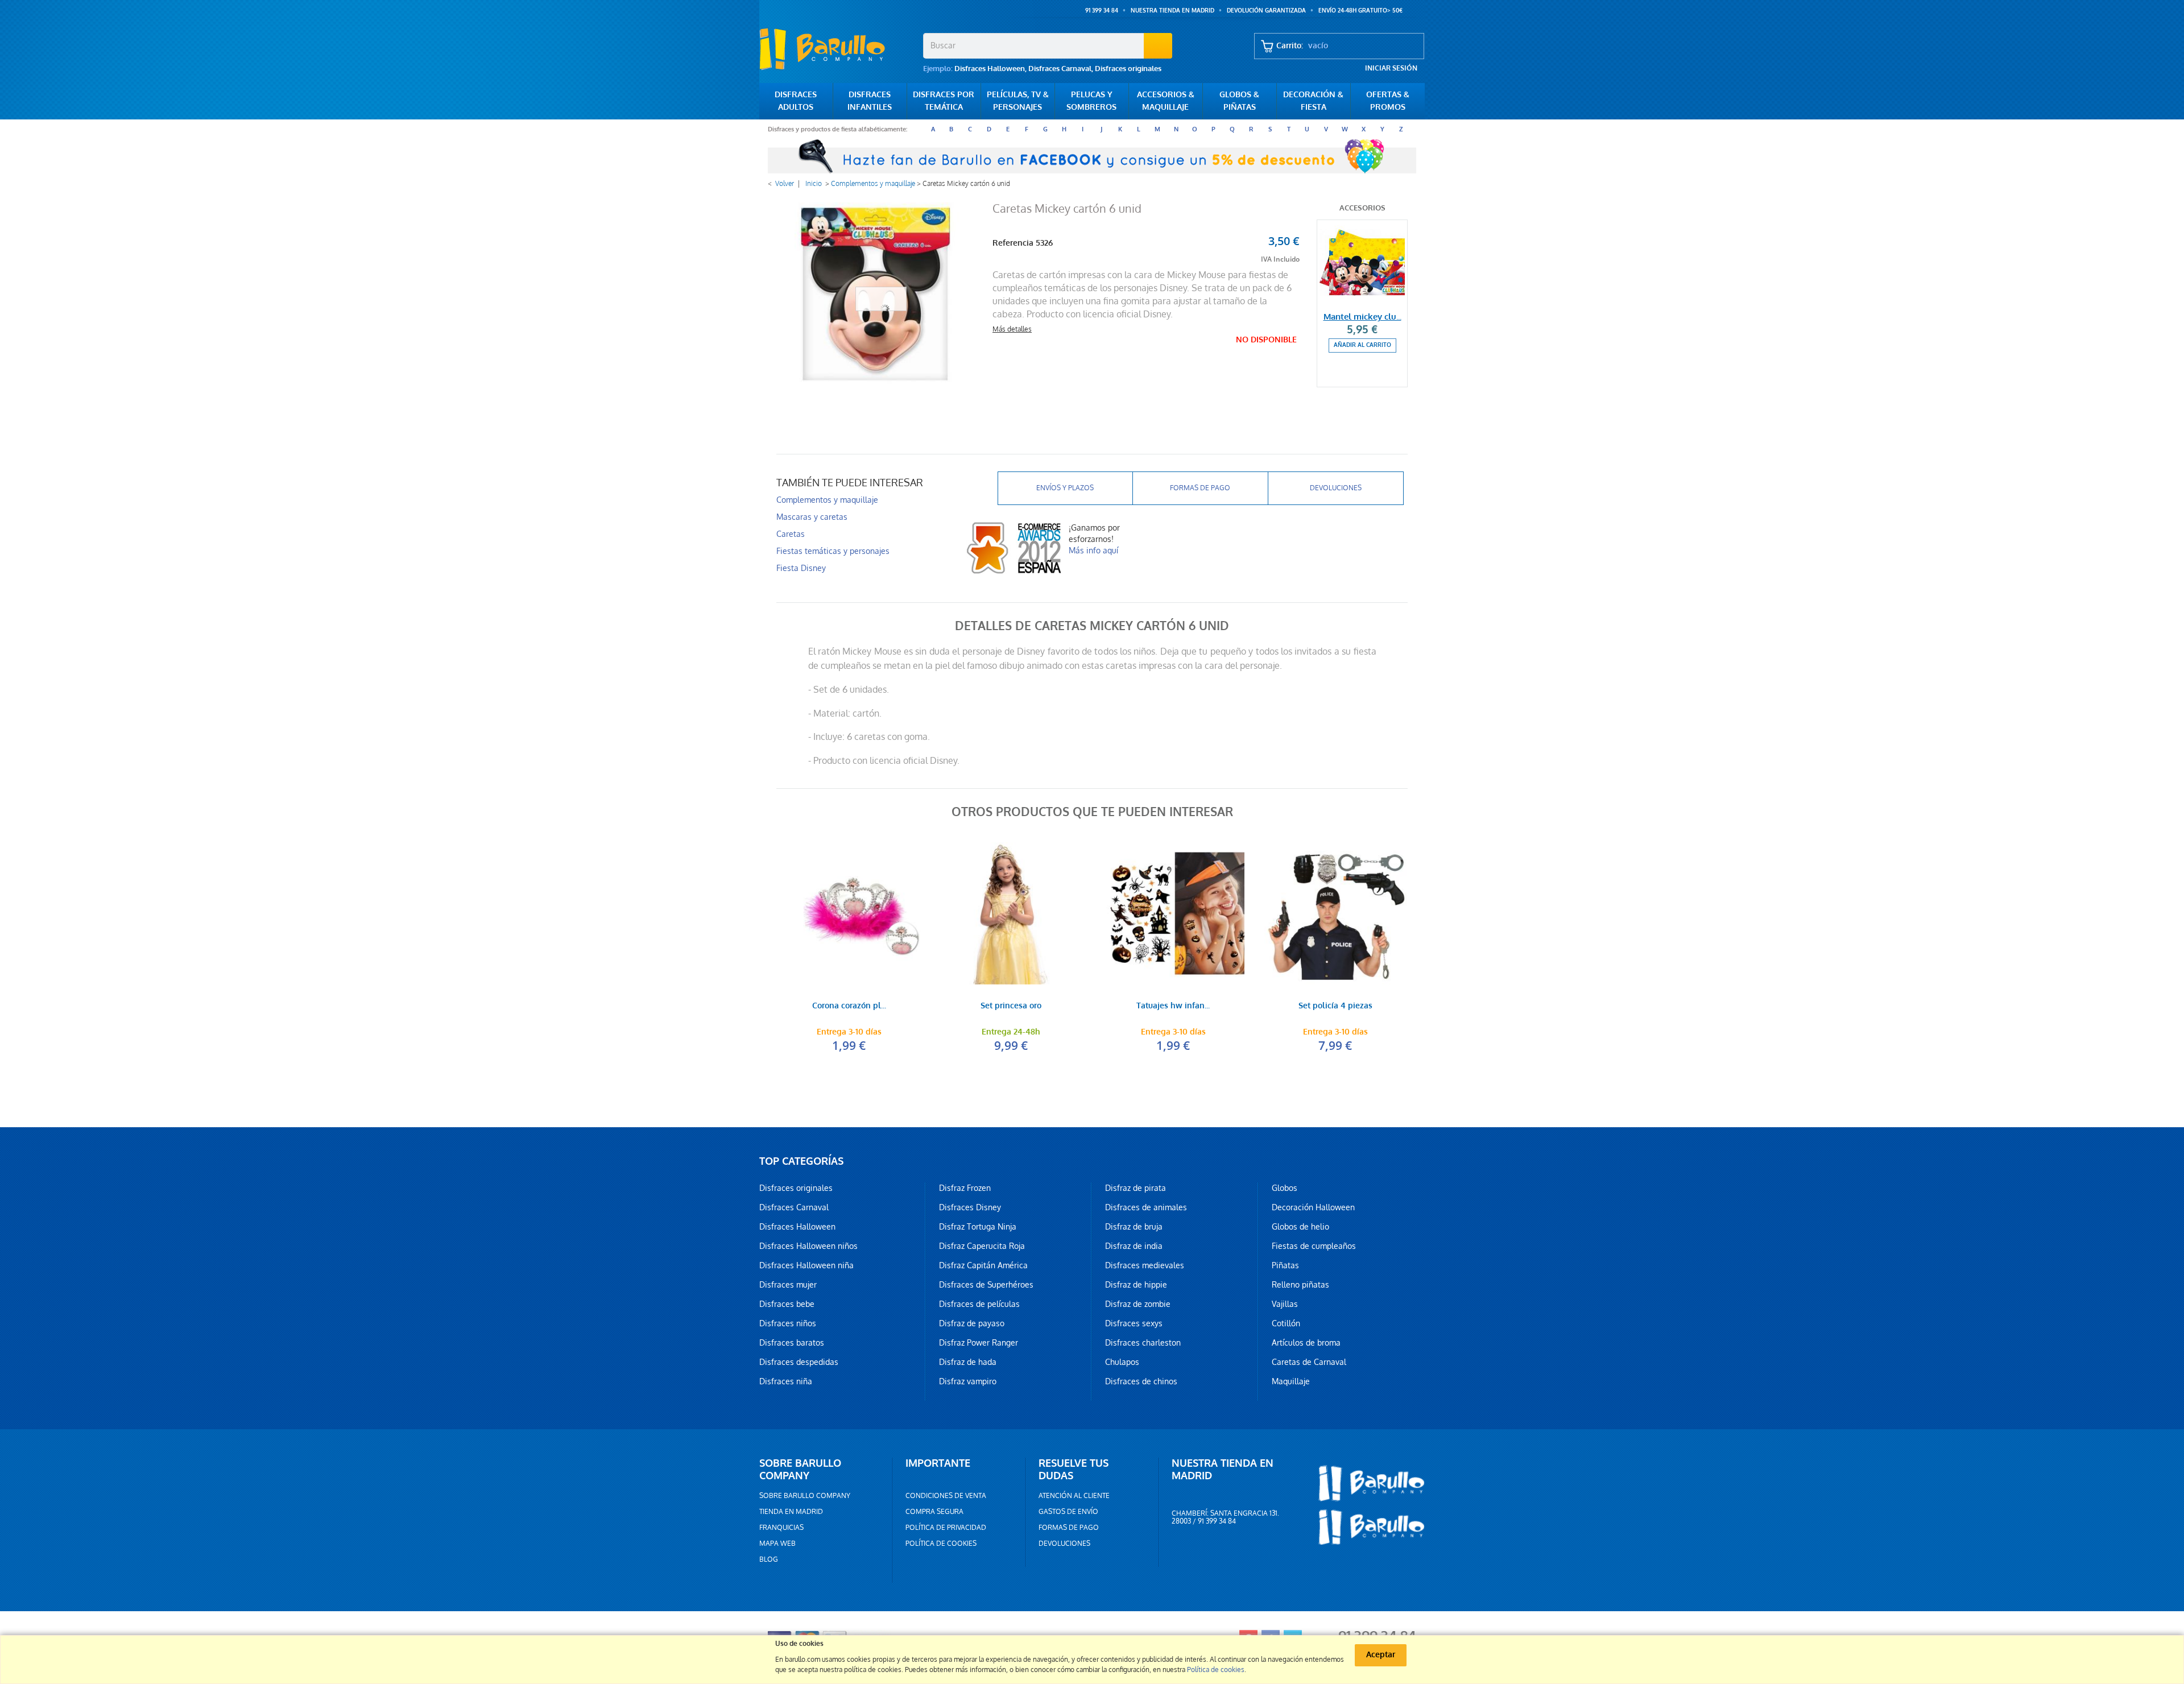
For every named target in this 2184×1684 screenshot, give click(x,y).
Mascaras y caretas (812, 517)
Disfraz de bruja (1134, 1227)
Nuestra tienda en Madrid (1172, 11)
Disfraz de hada (968, 1362)
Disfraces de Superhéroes (986, 1285)
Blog (769, 1559)
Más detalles (1012, 329)
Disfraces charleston (1143, 1343)
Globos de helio (1300, 1227)
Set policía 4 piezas (1335, 1006)
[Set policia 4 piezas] (1335, 913)
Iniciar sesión (1391, 68)
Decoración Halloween (1313, 1207)
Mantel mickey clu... (1362, 317)
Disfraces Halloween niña (806, 1265)
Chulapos (1122, 1362)
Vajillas (1285, 1304)
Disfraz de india (1134, 1246)
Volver (785, 184)
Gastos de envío (1068, 1512)
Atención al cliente (1074, 1496)
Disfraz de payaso (972, 1323)
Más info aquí (1093, 551)
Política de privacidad (946, 1528)
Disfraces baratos (792, 1343)
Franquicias (781, 1528)
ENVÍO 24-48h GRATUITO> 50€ (1360, 11)
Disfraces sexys (1134, 1323)
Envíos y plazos (1065, 488)
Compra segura (934, 1512)
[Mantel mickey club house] (1362, 263)
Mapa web (777, 1544)
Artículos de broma (1306, 1343)
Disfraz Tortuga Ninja (978, 1227)
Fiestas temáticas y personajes (833, 551)
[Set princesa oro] (1011, 913)
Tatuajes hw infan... (1173, 1006)
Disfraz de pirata (1136, 1188)
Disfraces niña (786, 1381)
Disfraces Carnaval (1060, 69)
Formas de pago (1200, 488)
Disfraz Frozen (965, 1188)
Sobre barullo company (805, 1496)
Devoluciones (1336, 488)
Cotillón (1286, 1323)
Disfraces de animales (1146, 1207)
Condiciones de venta (946, 1496)
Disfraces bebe (787, 1304)
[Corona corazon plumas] (849, 913)
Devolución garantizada (1266, 11)
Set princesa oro (1011, 1006)
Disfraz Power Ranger (979, 1343)
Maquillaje (1291, 1381)
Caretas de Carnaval (1309, 1362)
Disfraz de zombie (1138, 1304)
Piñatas (1285, 1265)
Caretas (791, 534)
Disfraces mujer (788, 1285)
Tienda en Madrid (791, 1512)
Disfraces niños (788, 1323)
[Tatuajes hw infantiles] (1173, 913)
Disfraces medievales (1145, 1265)
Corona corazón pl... (849, 1006)
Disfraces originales (1128, 69)
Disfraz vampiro (968, 1381)
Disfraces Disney (970, 1207)
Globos (1285, 1188)
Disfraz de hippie (1136, 1285)
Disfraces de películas (979, 1304)
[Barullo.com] (837, 49)
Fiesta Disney (801, 568)
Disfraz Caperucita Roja (982, 1246)
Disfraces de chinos (1141, 1381)
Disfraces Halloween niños (808, 1246)
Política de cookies (941, 1544)
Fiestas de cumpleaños (1314, 1246)
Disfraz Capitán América (983, 1265)
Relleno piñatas (1300, 1285)
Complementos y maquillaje (873, 184)
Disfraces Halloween (990, 69)
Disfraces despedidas (799, 1362)
